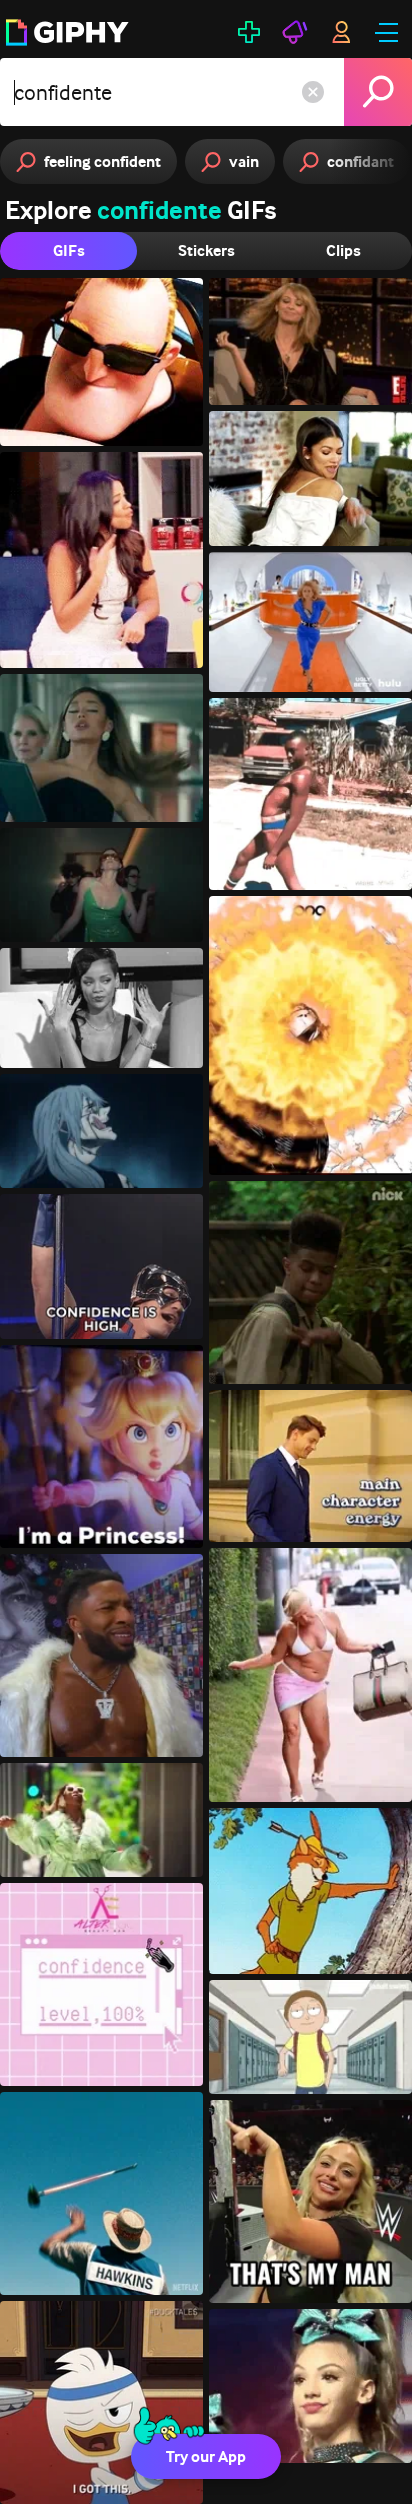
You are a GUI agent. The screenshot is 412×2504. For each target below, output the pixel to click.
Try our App (206, 2456)
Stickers (206, 250)
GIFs (69, 250)
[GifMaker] (249, 32)
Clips (343, 250)
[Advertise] (295, 32)
